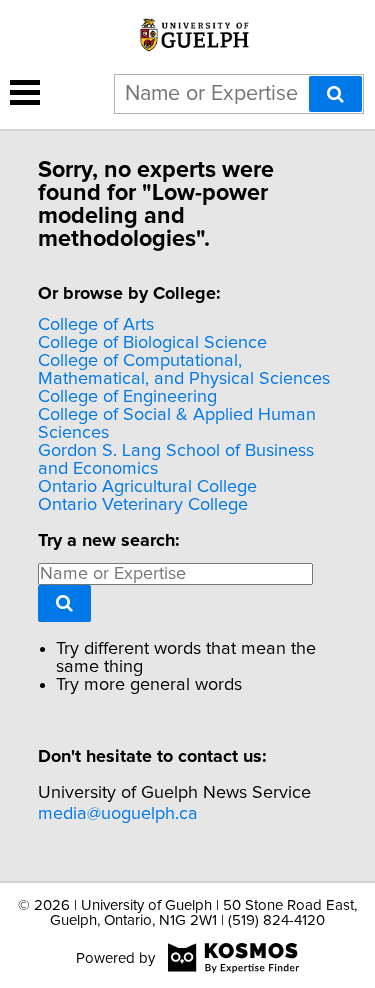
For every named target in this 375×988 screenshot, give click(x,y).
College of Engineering (127, 397)
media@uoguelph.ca (118, 814)
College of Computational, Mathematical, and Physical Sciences (184, 370)
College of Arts (96, 325)
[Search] (335, 94)
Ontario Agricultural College (147, 487)
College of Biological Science (152, 343)
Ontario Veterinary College (143, 505)
